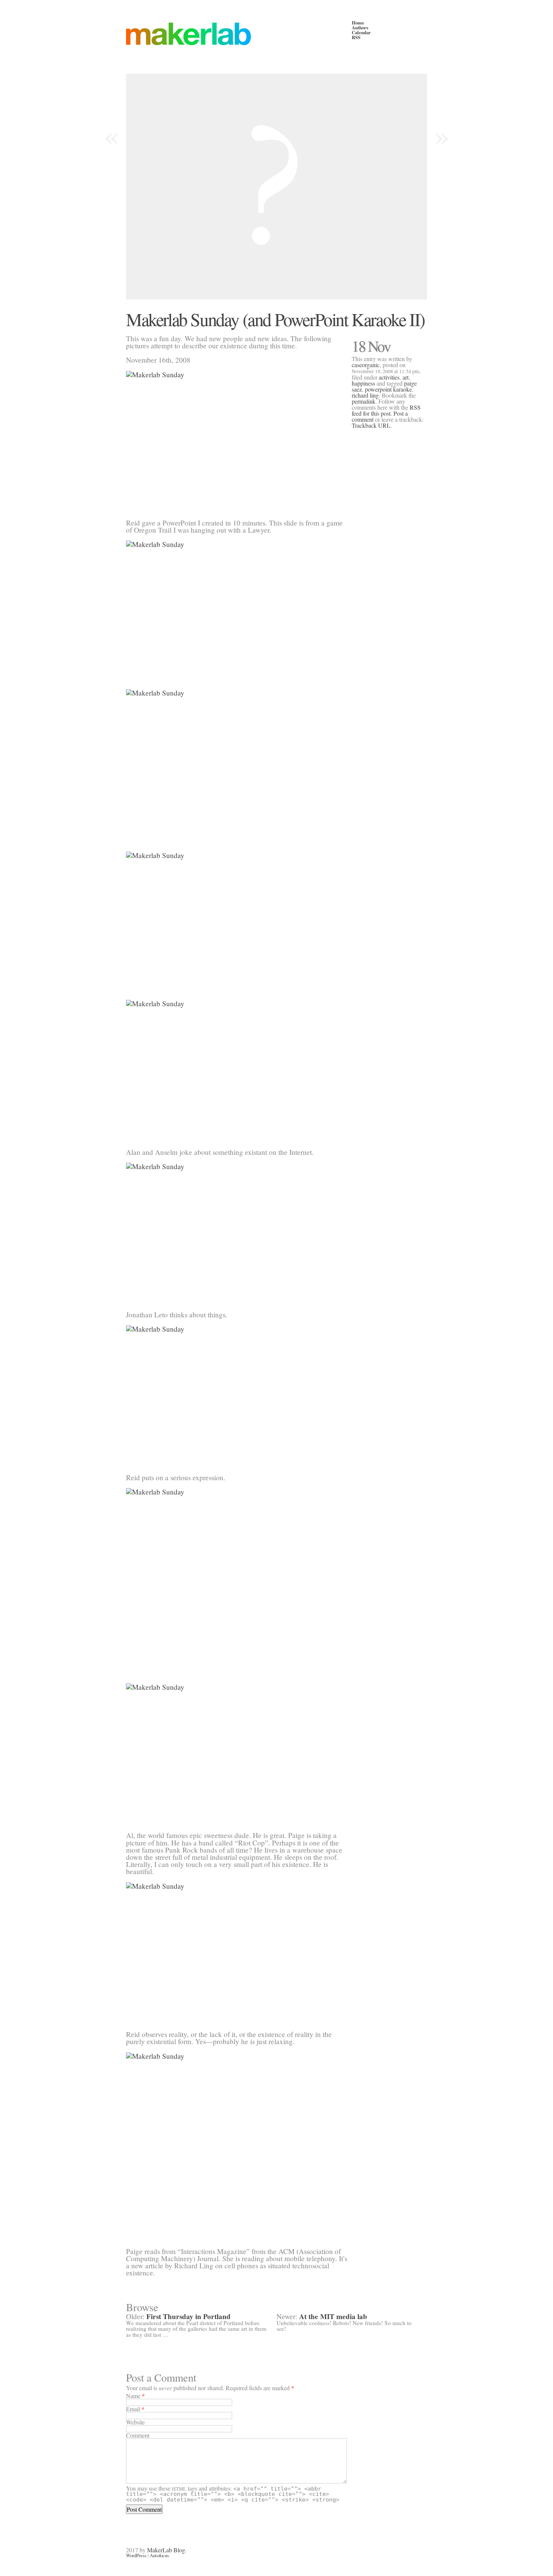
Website (135, 2422)
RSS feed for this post (386, 410)
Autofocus (159, 2555)
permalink (364, 401)
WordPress (136, 2555)
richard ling (365, 395)
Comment (138, 2435)
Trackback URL (371, 425)
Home (358, 23)
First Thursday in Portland (188, 2316)
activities (389, 377)
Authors (360, 27)
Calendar (361, 32)
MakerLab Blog (166, 2550)
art (406, 377)
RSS (356, 37)
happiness (363, 383)
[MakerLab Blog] (239, 34)
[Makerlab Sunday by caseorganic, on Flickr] (237, 441)
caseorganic (366, 365)
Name (133, 2396)
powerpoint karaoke (388, 389)
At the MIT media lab (333, 2316)
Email (133, 2409)
